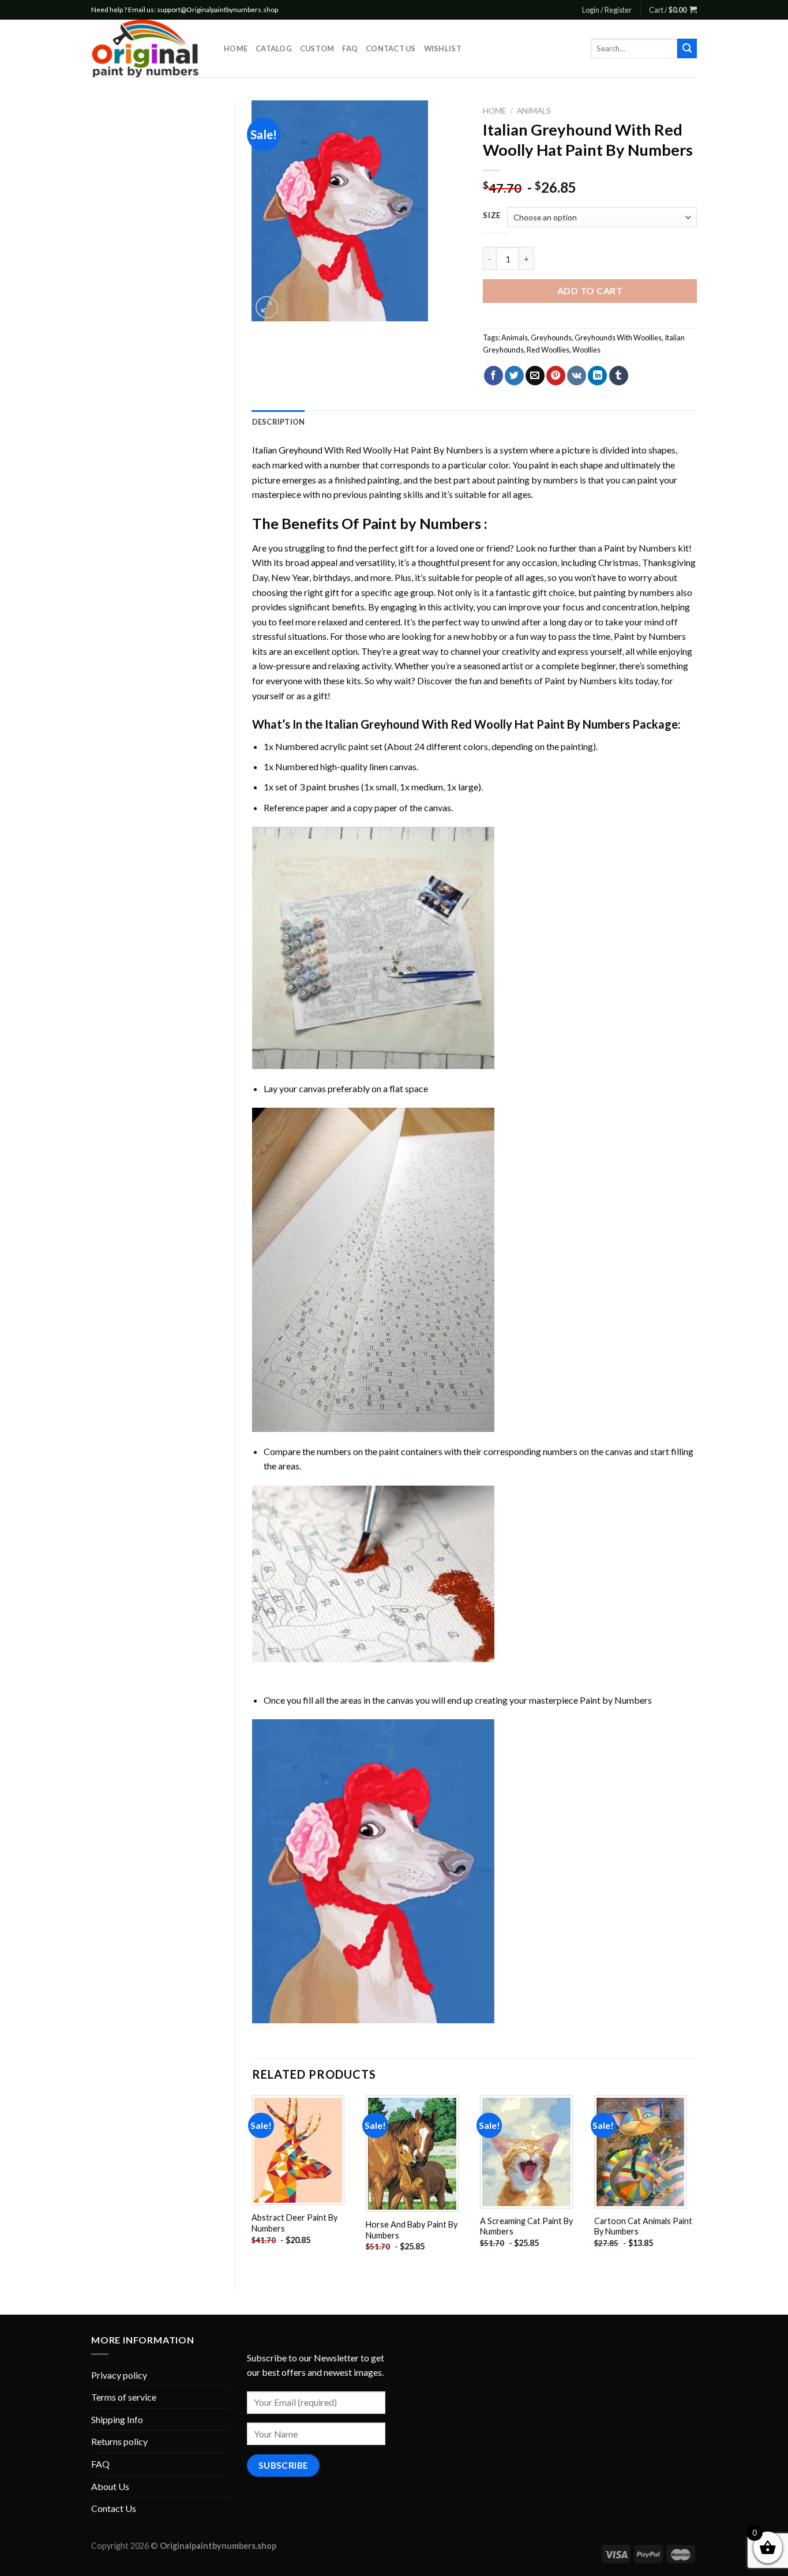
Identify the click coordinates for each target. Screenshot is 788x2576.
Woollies (586, 350)
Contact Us (391, 48)
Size (492, 216)
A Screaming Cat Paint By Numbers (526, 2226)
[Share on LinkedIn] (597, 376)
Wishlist (443, 48)
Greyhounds (551, 338)
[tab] (279, 422)
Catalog (274, 48)
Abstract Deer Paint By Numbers (294, 2223)
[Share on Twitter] (514, 376)
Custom (317, 48)
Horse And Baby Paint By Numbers (412, 2230)
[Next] (696, 2184)
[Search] (687, 48)
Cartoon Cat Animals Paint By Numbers (643, 2226)
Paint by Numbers (422, 523)
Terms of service (124, 2397)
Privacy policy (119, 2375)
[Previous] (253, 2184)
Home (236, 48)
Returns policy (119, 2441)
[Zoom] (267, 307)
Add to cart (590, 290)
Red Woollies (548, 350)
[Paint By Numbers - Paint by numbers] (149, 48)
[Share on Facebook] (494, 376)
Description (279, 422)
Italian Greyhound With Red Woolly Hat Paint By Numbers (368, 450)
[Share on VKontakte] (577, 376)
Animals (534, 111)
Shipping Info (117, 2419)
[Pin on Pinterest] (556, 376)
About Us (110, 2486)
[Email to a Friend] (535, 376)
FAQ (350, 48)
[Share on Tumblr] (619, 376)
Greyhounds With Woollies (618, 338)
